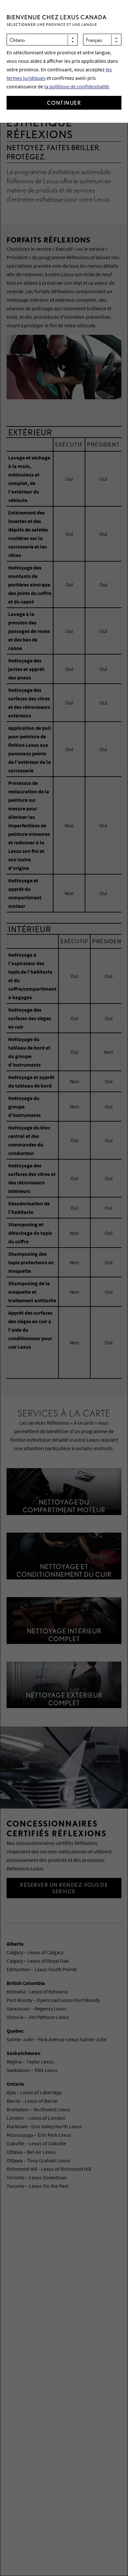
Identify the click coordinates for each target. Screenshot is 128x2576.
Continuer (64, 103)
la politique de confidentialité (77, 86)
